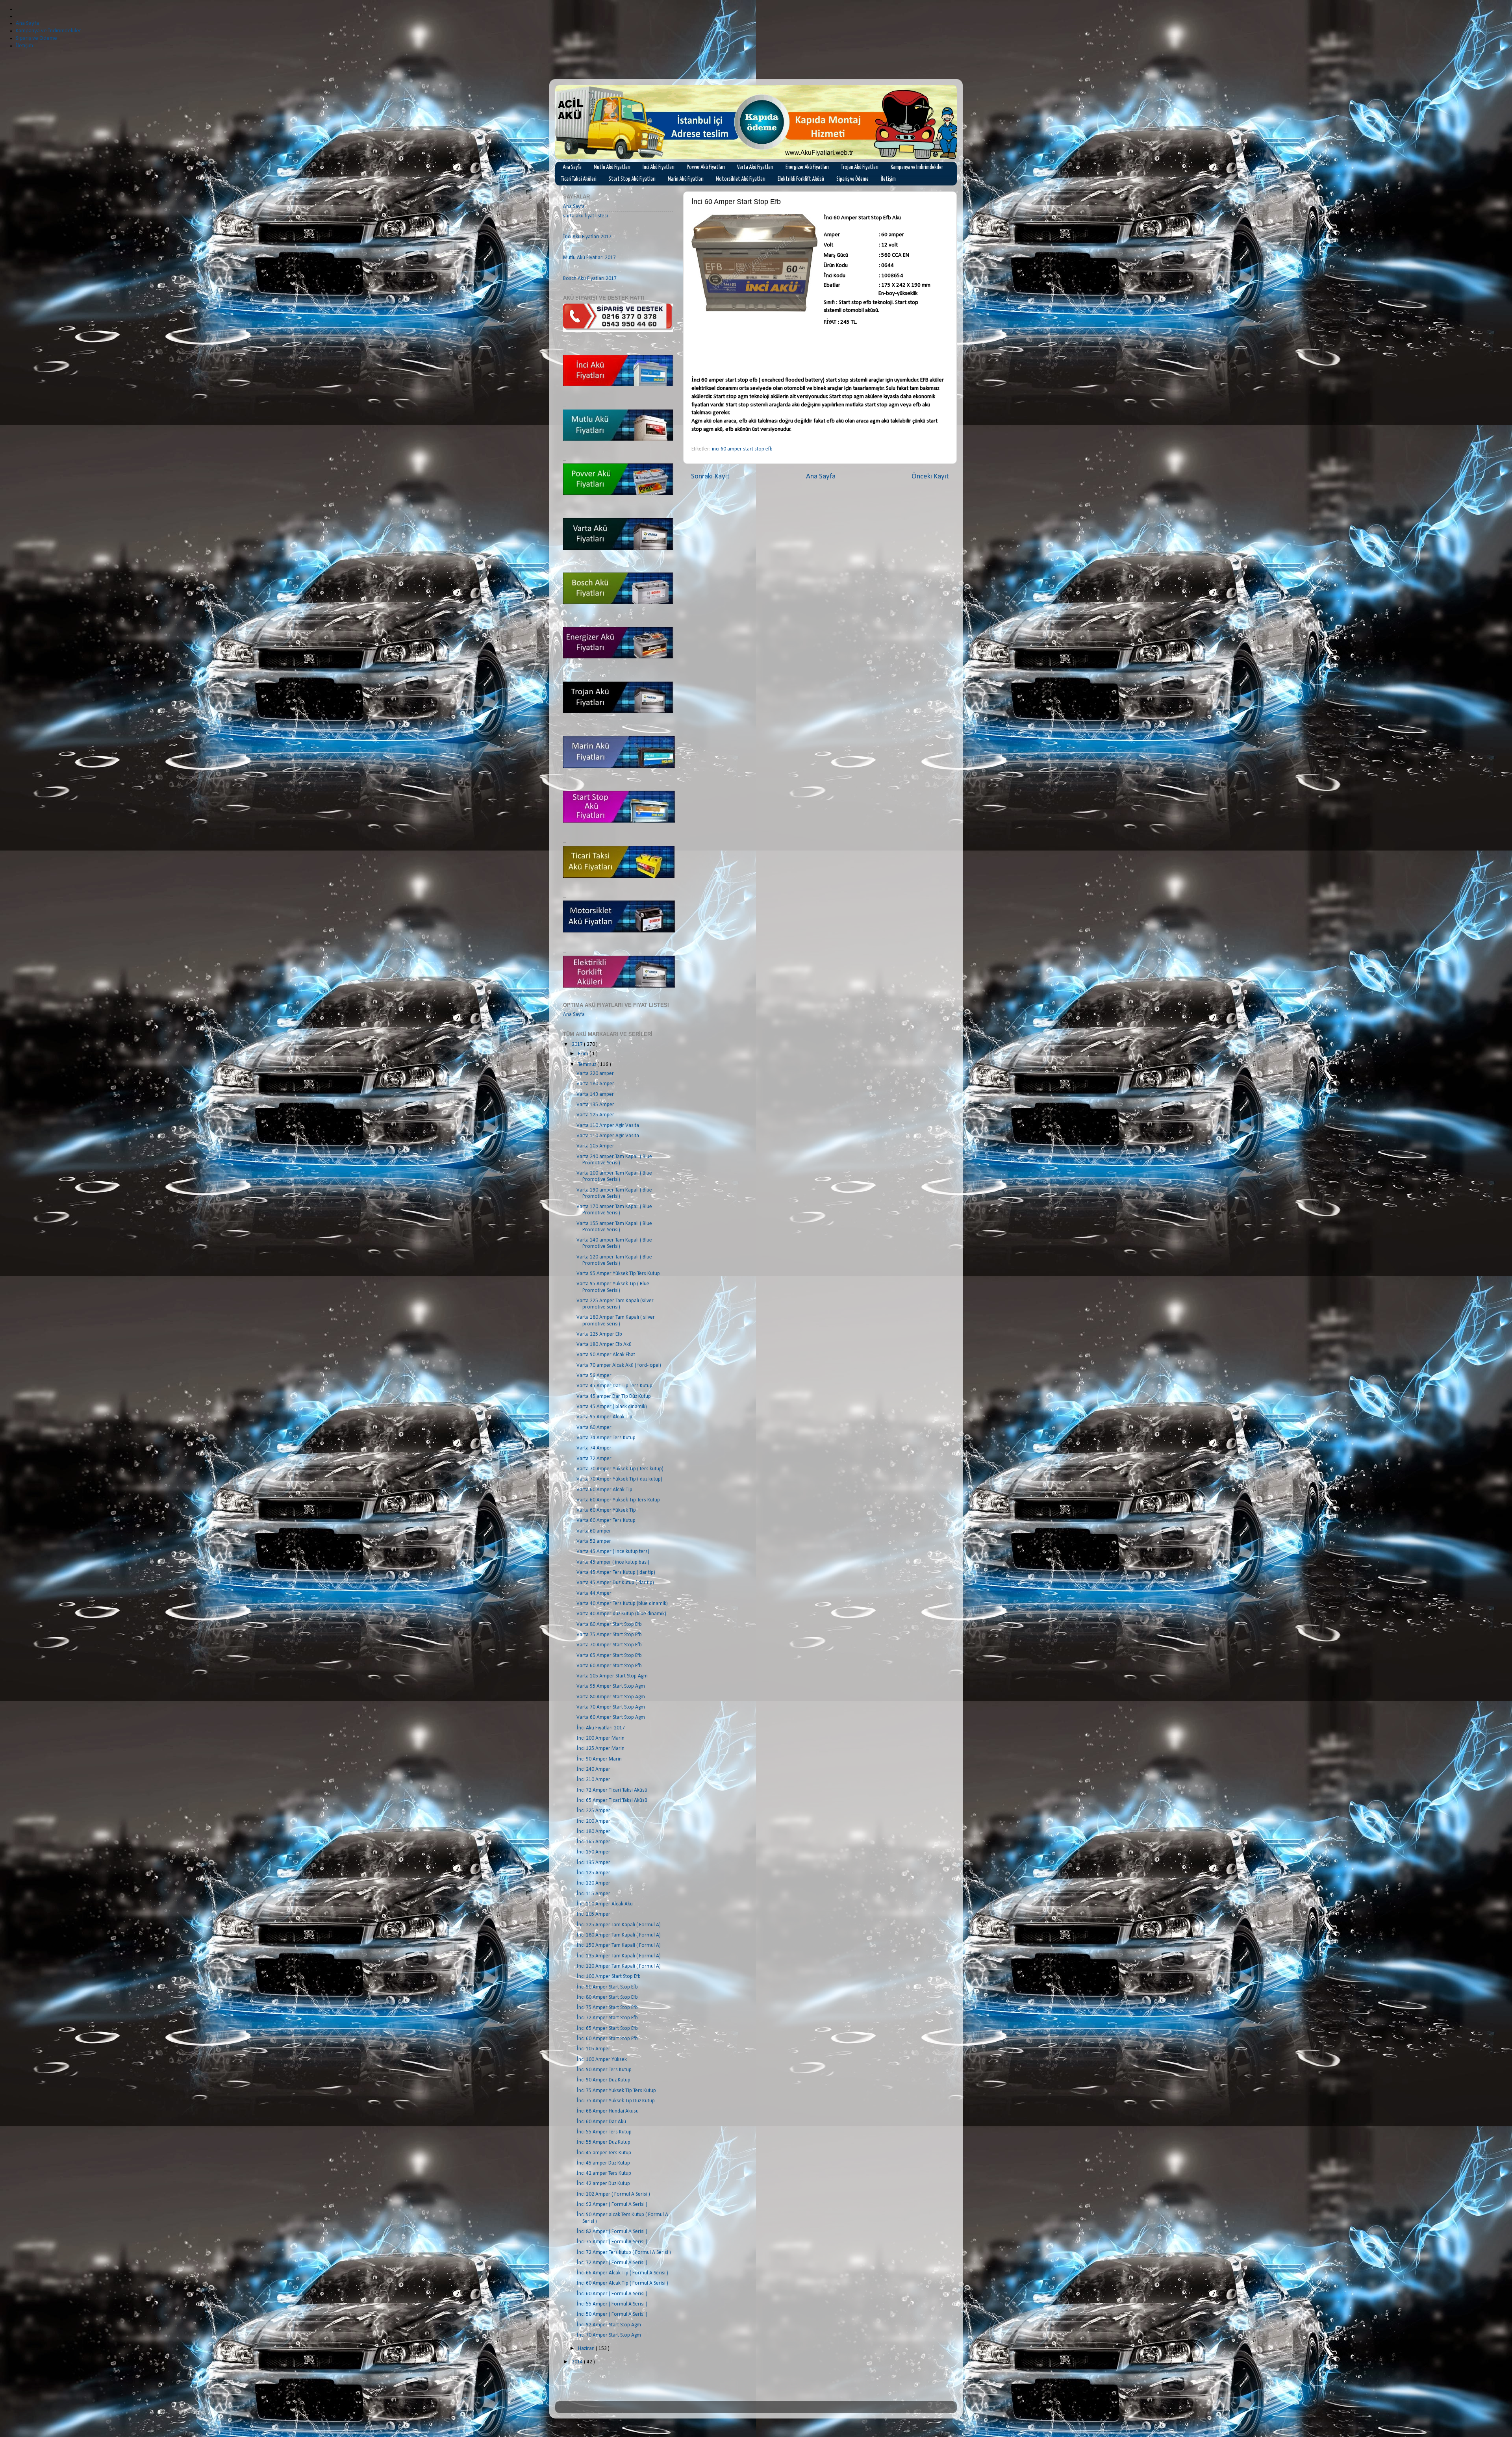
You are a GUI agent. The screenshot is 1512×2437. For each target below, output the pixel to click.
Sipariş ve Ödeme (852, 179)
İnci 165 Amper (593, 1842)
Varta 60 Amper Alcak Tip (604, 1490)
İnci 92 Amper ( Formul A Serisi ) (612, 2204)
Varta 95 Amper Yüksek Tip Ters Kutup (618, 1274)
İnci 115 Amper (593, 1894)
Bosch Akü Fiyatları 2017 (590, 279)
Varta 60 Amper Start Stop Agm (611, 1717)
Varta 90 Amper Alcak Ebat (606, 1355)
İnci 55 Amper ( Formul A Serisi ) (612, 2304)
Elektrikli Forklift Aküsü (801, 179)
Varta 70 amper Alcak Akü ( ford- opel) (619, 1365)
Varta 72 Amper (594, 1459)
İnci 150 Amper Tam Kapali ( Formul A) (619, 1945)
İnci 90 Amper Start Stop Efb (607, 1987)
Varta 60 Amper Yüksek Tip (606, 1510)
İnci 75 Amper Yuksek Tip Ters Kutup (616, 2091)
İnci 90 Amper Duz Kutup (603, 2080)
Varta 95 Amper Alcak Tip (604, 1417)
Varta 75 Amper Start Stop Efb (609, 1635)
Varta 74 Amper (594, 1448)
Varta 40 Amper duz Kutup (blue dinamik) (621, 1614)
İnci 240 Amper (593, 1769)
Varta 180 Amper (595, 1084)
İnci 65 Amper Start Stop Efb (607, 2028)
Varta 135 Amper (595, 1105)
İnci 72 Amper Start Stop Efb (607, 2018)
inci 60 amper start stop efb (742, 449)
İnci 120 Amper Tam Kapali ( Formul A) (619, 1966)
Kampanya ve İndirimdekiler (917, 167)
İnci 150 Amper (593, 1852)
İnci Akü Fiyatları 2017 (587, 237)
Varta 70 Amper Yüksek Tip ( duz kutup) (619, 1479)
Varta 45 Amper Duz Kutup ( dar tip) (615, 1583)
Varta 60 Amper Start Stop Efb (609, 1666)
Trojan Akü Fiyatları (860, 167)
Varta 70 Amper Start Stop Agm (611, 1707)
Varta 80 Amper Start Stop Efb (609, 1624)
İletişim (888, 179)
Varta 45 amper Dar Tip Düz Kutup (614, 1396)
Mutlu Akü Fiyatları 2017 (589, 258)
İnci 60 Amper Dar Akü (601, 2122)
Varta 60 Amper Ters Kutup (606, 1521)
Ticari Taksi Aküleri (579, 179)
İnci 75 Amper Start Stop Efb (607, 2008)
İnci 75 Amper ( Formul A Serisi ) (612, 2242)
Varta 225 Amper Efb (599, 1334)
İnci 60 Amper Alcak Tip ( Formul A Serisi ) (622, 2283)
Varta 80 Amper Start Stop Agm (611, 1697)
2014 (578, 2362)
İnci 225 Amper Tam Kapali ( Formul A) (619, 1925)
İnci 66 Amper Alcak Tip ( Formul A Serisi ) (622, 2273)
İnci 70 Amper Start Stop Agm (609, 2335)
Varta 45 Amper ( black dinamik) (612, 1407)
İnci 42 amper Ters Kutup (604, 2173)
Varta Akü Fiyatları (755, 167)
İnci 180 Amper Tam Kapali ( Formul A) (619, 1935)
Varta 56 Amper (594, 1376)
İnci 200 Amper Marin (600, 1738)
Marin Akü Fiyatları (686, 179)
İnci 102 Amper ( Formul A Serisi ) (613, 2194)
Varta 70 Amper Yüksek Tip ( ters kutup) (620, 1469)
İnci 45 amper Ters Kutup (604, 2153)
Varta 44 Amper (594, 1593)
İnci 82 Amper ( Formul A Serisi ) (612, 2232)
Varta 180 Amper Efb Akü (604, 1345)
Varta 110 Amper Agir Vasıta (608, 1126)
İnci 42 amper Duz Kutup (603, 2184)
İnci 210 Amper (593, 1780)
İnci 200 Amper (593, 1821)
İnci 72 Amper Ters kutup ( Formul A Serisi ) (624, 2253)
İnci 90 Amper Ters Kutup (604, 2070)
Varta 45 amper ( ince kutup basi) (613, 1562)
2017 (578, 1044)
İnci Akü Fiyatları (659, 167)
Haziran (587, 2349)
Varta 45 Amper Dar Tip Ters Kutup (614, 1386)
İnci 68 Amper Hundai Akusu (608, 2111)
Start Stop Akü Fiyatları (632, 179)
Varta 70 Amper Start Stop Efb (609, 1645)
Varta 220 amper (595, 1074)
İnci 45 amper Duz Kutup (603, 2163)
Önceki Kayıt (930, 477)
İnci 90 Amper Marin (599, 1759)
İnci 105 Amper (593, 1914)
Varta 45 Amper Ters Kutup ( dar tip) (616, 1572)
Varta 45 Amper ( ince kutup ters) (613, 1552)
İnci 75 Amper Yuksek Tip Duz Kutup (616, 2101)
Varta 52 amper (594, 1541)
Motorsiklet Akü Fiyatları (741, 179)
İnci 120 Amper (593, 1883)
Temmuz (588, 1065)
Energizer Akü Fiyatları (807, 167)
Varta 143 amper (595, 1094)
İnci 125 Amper (593, 1873)
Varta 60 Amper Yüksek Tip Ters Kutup (618, 1500)
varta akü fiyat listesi (586, 216)
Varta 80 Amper (594, 1428)
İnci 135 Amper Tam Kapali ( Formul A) (619, 1956)
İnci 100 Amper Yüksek (602, 2060)
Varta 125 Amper (595, 1115)
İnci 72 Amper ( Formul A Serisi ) (612, 2263)
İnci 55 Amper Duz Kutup (603, 2142)
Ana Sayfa (572, 167)
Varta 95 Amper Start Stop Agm (611, 1686)
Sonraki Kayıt (710, 477)
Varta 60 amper (594, 1531)
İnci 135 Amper (593, 1863)
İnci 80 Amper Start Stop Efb (607, 1997)
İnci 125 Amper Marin (600, 1749)
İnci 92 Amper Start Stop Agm (609, 2325)
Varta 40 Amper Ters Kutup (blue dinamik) (622, 1604)
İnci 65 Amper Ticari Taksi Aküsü (612, 1800)
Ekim (584, 1054)
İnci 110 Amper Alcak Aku (605, 1904)
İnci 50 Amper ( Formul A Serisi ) (612, 2314)
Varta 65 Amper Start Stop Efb (609, 1656)
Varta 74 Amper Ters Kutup (606, 1438)
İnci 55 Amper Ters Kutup (604, 2132)
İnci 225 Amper (593, 1811)
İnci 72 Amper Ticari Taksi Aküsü (612, 1790)
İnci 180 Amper (593, 1832)
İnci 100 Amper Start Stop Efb (609, 1976)
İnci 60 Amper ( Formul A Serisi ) (612, 2294)
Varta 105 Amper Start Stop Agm (612, 1676)
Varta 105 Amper (595, 1146)
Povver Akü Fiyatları (706, 167)
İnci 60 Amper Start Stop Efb (607, 2039)
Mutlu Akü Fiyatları (612, 167)
